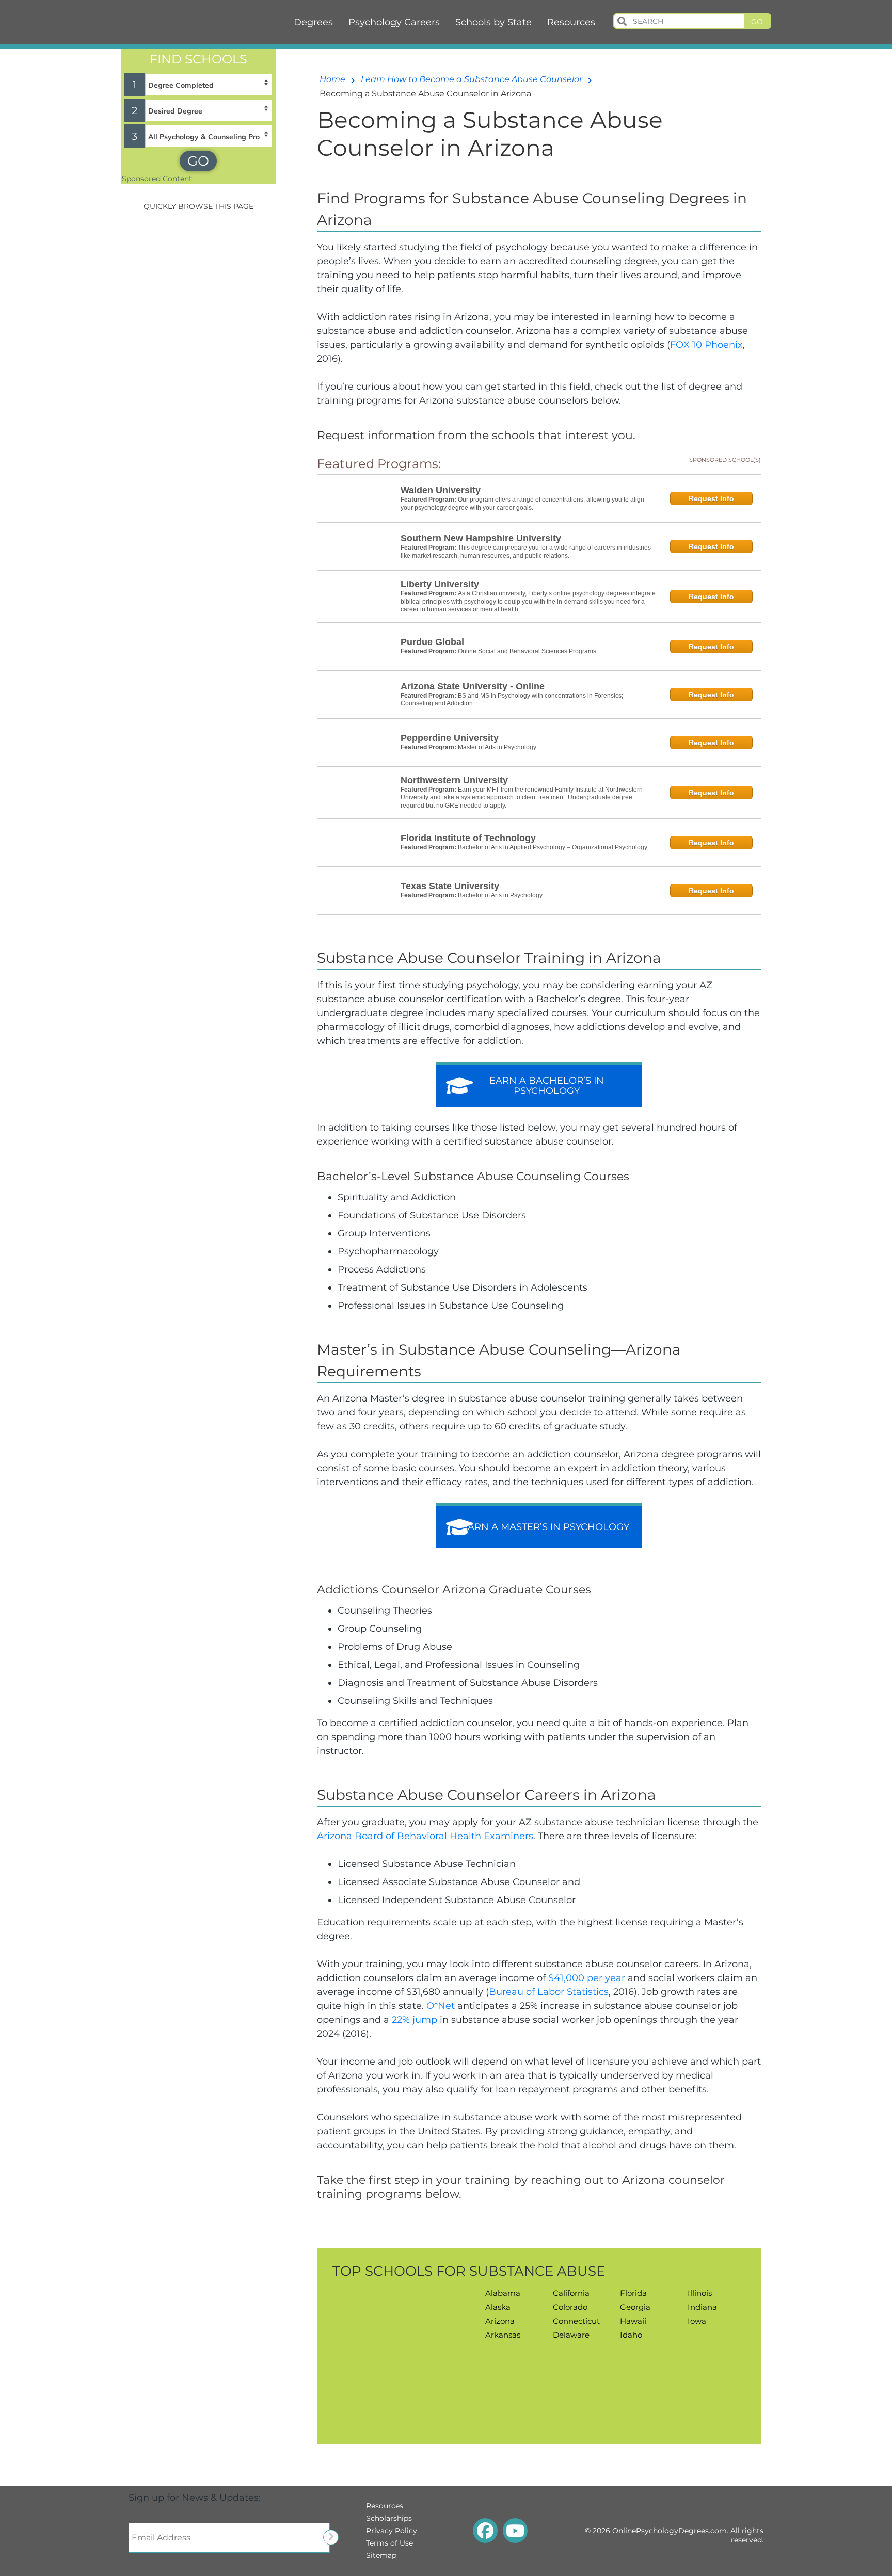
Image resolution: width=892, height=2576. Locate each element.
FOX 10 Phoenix (706, 345)
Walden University (441, 490)
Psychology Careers (394, 22)
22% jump (415, 2020)
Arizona (500, 2321)
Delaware (571, 2335)
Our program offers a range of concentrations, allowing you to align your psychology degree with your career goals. (522, 504)
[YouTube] (515, 2531)
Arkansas (503, 2335)
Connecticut (576, 2321)
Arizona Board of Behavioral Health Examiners (425, 1836)
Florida (633, 2293)
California (571, 2293)
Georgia (635, 2307)
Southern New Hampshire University (481, 538)
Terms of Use (389, 2543)
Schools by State (493, 22)
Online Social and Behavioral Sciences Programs (527, 651)
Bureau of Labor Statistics (549, 1992)
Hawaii (633, 2321)
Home (332, 79)
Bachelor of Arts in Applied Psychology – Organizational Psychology (553, 847)
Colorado (570, 2307)
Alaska (498, 2307)
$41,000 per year (587, 1978)
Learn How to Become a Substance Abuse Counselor (472, 79)
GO (198, 161)
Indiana (702, 2307)
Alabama (503, 2293)
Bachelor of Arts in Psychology (500, 895)
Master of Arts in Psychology (497, 747)
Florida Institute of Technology (468, 838)
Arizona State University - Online (473, 686)
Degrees (313, 22)
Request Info (711, 498)
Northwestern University (454, 780)
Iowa (697, 2321)
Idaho (631, 2335)
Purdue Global (432, 642)
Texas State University (450, 886)
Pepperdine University (450, 738)
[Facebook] (485, 2531)
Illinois (700, 2293)
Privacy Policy (392, 2531)
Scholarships (389, 2518)
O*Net (441, 2006)
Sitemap (381, 2555)
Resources (571, 22)
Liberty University (440, 584)
